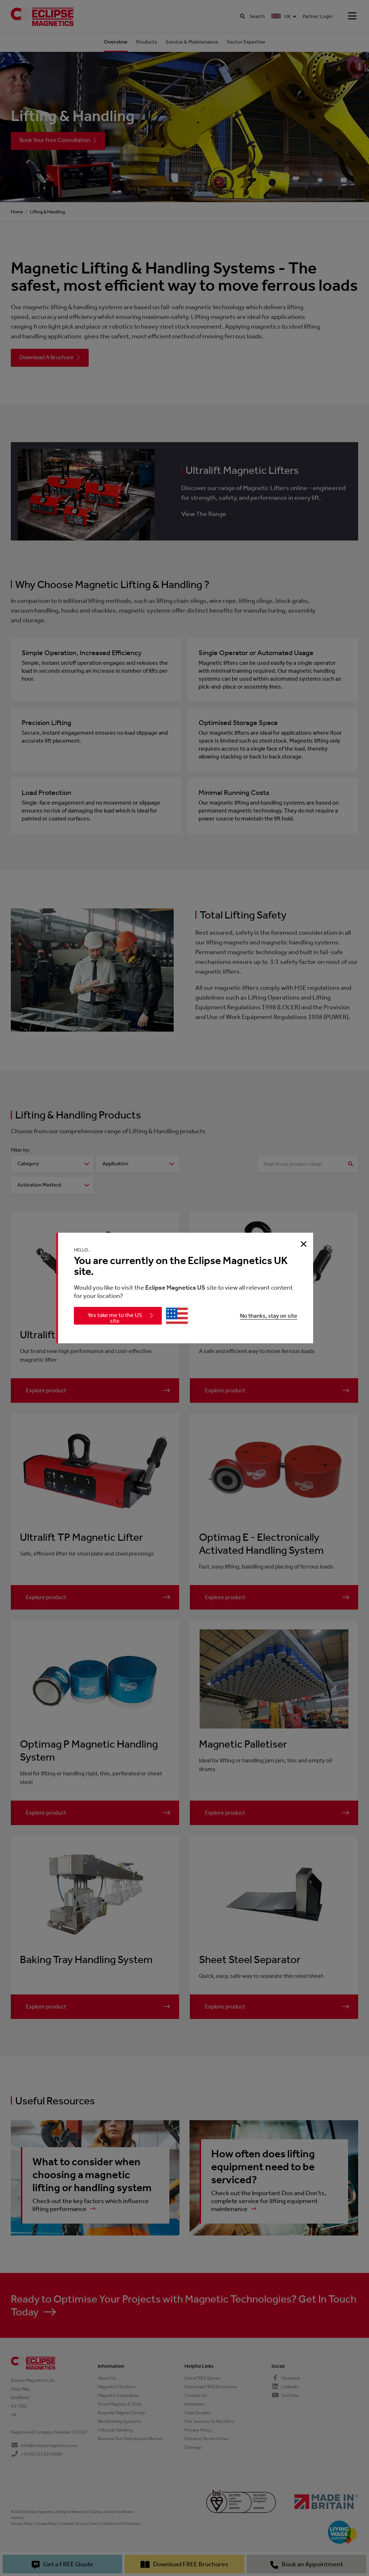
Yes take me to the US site (115, 1318)
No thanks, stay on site (269, 1316)
